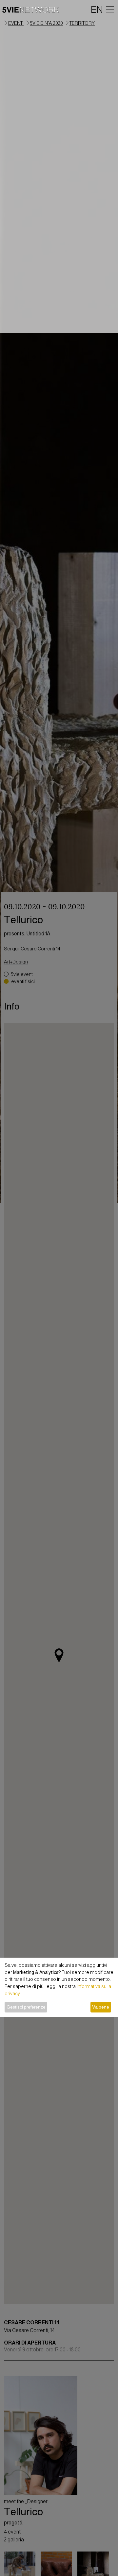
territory (82, 23)
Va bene (101, 2007)
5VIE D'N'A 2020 (47, 23)
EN (97, 9)
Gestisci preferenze (26, 2007)
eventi (16, 23)
